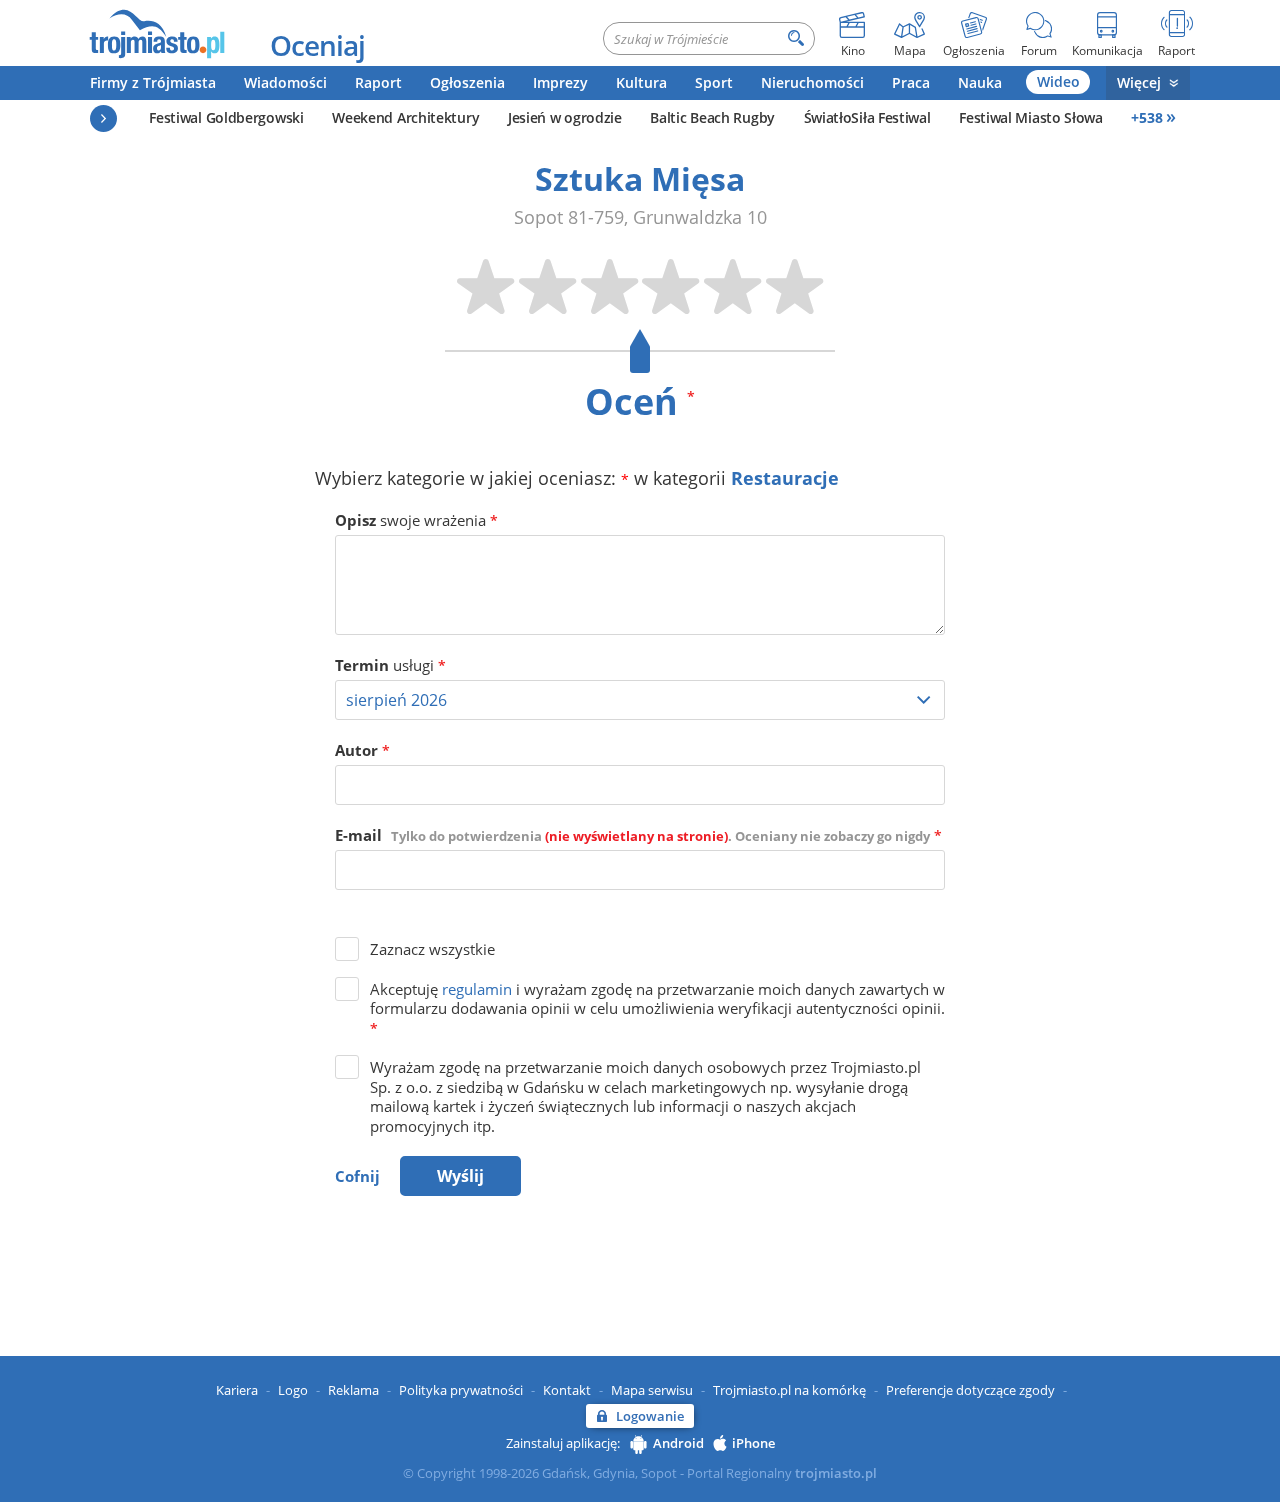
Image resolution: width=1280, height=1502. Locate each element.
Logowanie (650, 1416)
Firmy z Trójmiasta (153, 82)
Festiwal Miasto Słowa (1031, 117)
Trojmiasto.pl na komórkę (789, 1390)
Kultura (641, 82)
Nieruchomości (812, 82)
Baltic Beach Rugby (712, 117)
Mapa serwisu (652, 1390)
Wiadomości (285, 82)
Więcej (1139, 82)
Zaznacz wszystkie (432, 949)
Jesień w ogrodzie (565, 117)
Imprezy (560, 82)
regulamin (477, 989)
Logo (293, 1390)
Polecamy (103, 118)
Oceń (640, 401)
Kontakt (567, 1390)
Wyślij (460, 1176)
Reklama (353, 1390)
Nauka (980, 82)
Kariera (237, 1390)
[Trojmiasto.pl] (156, 33)
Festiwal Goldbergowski (226, 117)
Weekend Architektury (405, 117)
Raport (378, 82)
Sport (714, 82)
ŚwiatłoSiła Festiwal (867, 117)
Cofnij (357, 1176)
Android (678, 1443)
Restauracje (785, 478)
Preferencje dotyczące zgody (970, 1390)
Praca (911, 82)
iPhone (753, 1443)
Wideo (1058, 81)
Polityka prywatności (461, 1390)
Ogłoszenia (467, 82)
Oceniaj (317, 45)
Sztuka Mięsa (640, 178)
